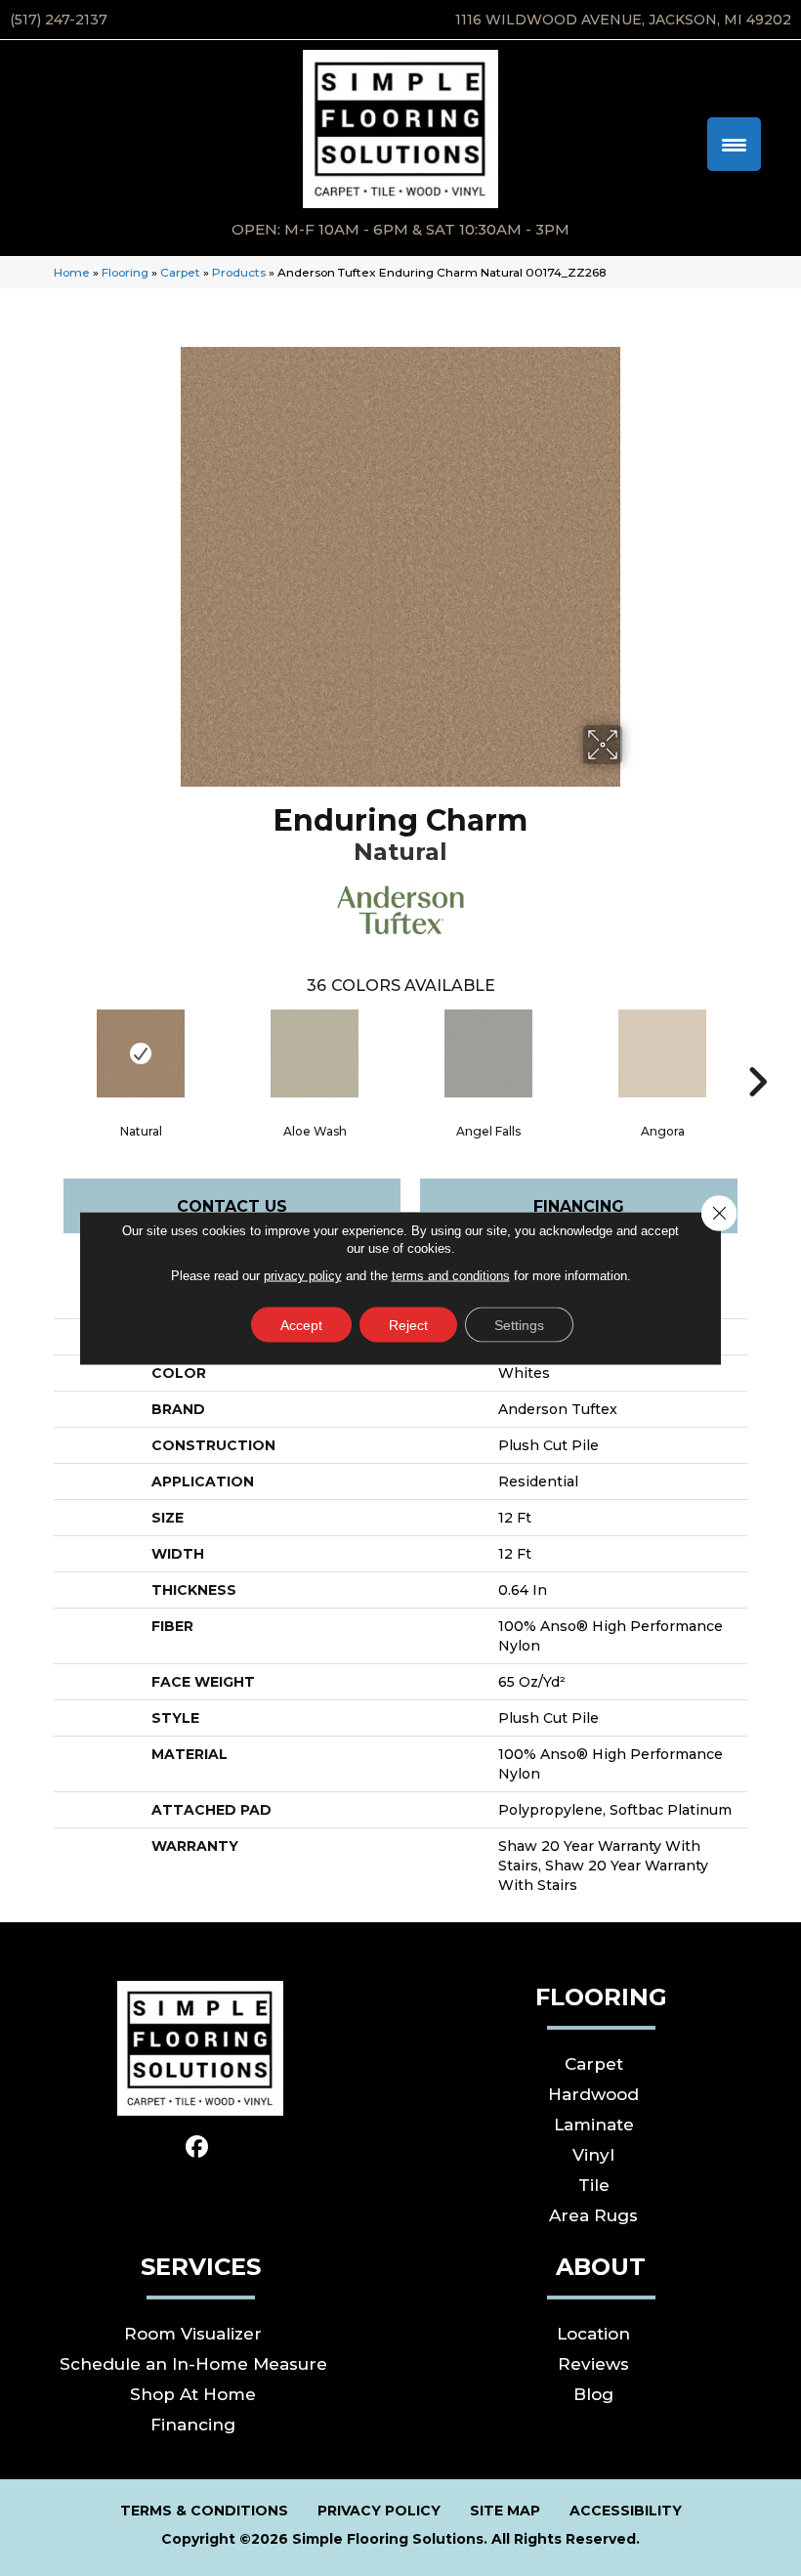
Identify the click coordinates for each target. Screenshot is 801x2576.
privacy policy (303, 1276)
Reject (408, 1325)
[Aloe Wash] (315, 1053)
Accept (301, 1325)
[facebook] (198, 2147)
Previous (44, 1052)
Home (72, 272)
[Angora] (662, 1053)
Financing (579, 1206)
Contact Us (232, 1206)
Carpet (180, 272)
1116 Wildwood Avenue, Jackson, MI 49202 (623, 20)
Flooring (125, 272)
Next (757, 1052)
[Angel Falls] (488, 1053)
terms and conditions (451, 1276)
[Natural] (141, 1053)
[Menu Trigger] (734, 144)
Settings (519, 1325)
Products (239, 272)
